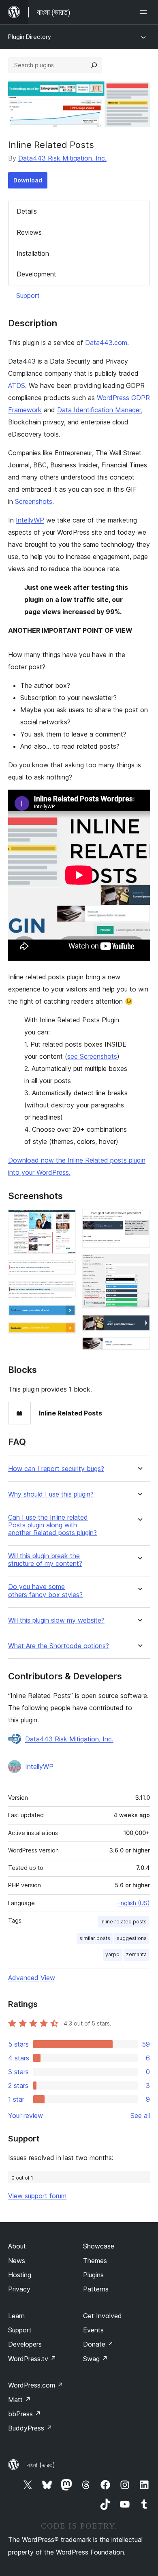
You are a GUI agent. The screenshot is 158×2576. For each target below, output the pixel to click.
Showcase (99, 2246)
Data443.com (106, 343)
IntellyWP (30, 520)
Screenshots (34, 501)
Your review (26, 2116)
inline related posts (124, 1922)
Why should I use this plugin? (51, 1494)
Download (28, 180)
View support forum (37, 2196)
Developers (25, 2344)
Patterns (96, 2289)
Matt (19, 2400)
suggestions (132, 1938)
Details (27, 211)
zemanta (136, 1954)
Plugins (93, 2275)
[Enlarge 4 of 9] (65, 1316)
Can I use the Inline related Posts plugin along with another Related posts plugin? (52, 1525)
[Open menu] (145, 12)
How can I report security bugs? (56, 1469)
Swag (95, 2359)
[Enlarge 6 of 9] (139, 1221)
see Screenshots (92, 1056)
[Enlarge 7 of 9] (139, 1265)
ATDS (17, 385)
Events (93, 2330)
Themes (95, 2261)
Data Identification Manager (99, 410)
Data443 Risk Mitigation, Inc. (62, 158)
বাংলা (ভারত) (41, 2465)
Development (36, 274)
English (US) (134, 1903)
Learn (16, 2316)
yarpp (112, 1954)
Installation (33, 253)
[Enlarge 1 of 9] (65, 1221)
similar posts (95, 1938)
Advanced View (32, 1978)
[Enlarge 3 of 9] (65, 1292)
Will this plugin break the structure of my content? (45, 1560)
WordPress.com (36, 2385)
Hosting (20, 2275)
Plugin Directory (30, 37)
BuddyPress (30, 2428)
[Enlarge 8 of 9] (139, 1326)
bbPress (25, 2414)
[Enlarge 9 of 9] (139, 1348)
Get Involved (102, 2316)
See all (140, 2116)
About (17, 2246)
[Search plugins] (94, 65)
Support (28, 296)
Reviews (29, 232)
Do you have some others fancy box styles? (45, 1591)
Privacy (19, 2289)
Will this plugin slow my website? (56, 1620)
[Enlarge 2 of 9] (65, 1271)
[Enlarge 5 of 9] (65, 1333)
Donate (98, 2344)
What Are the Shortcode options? (59, 1646)
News (17, 2261)
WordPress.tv (32, 2359)
